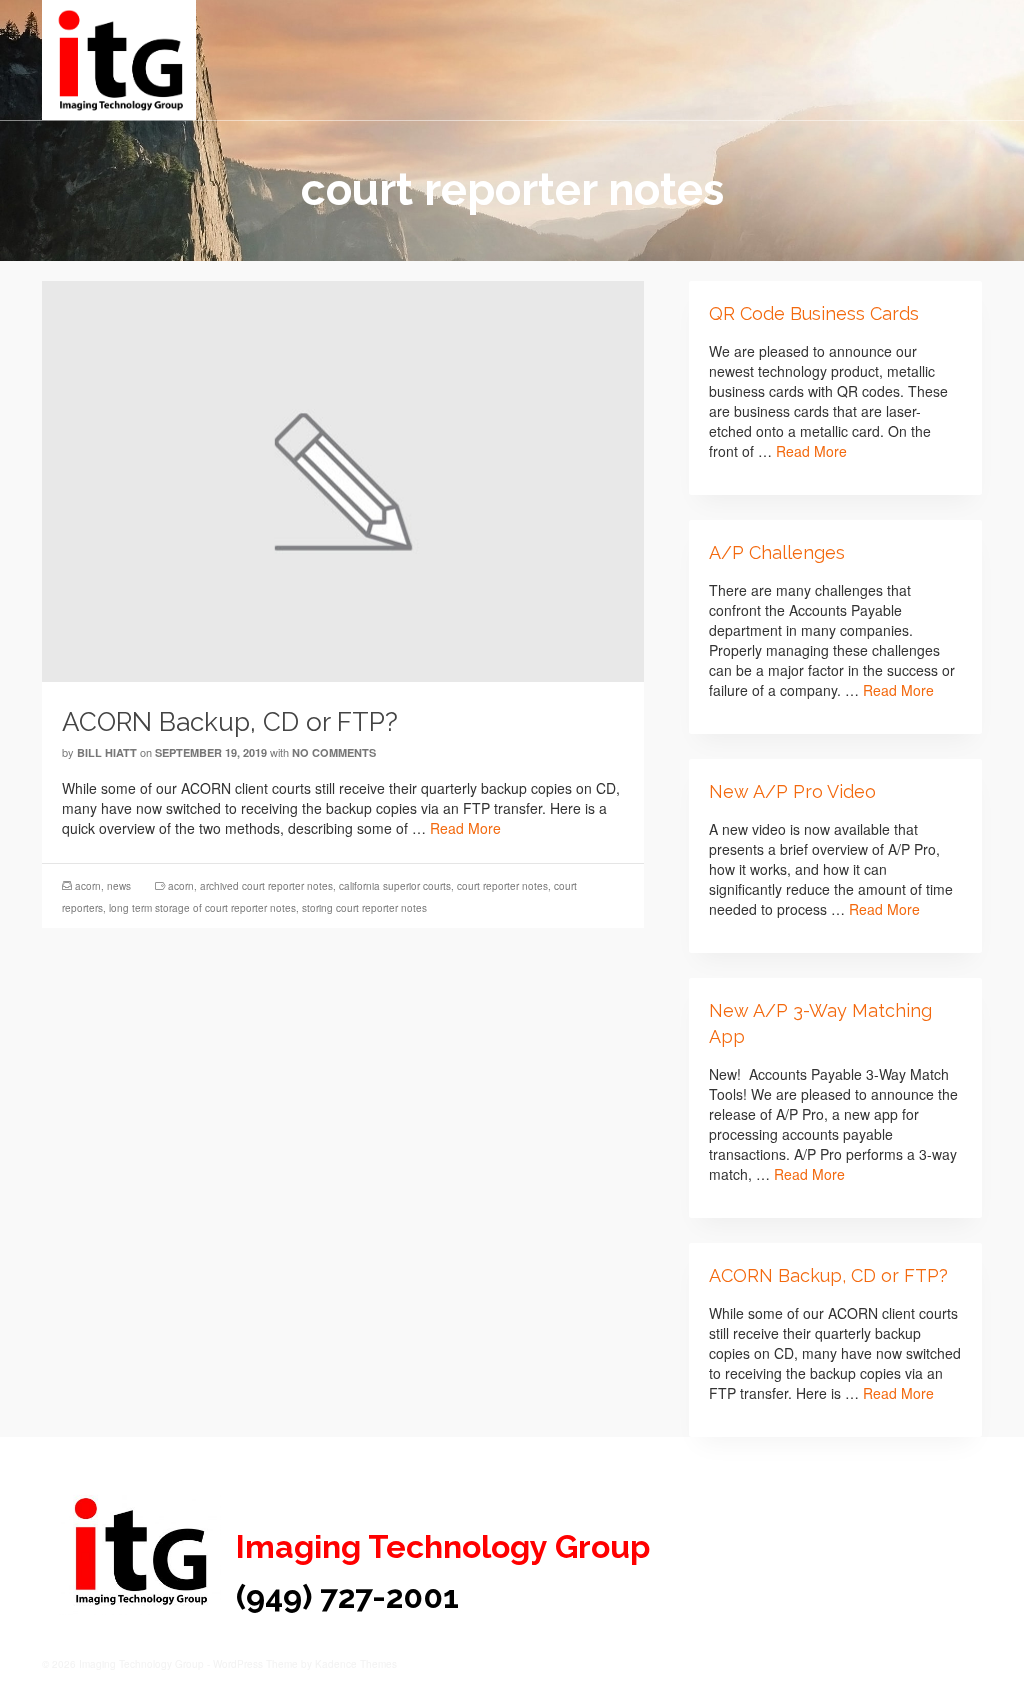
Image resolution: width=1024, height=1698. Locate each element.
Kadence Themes (356, 1664)
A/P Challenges (777, 552)
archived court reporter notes (266, 886)
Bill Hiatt (107, 752)
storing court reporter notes (364, 908)
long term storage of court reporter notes (202, 908)
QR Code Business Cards (814, 313)
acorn (88, 886)
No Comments (334, 752)
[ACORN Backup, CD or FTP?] (343, 479)
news (119, 886)
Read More (465, 828)
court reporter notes (502, 886)
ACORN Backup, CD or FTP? (828, 1275)
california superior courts (395, 886)
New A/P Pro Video (792, 791)
